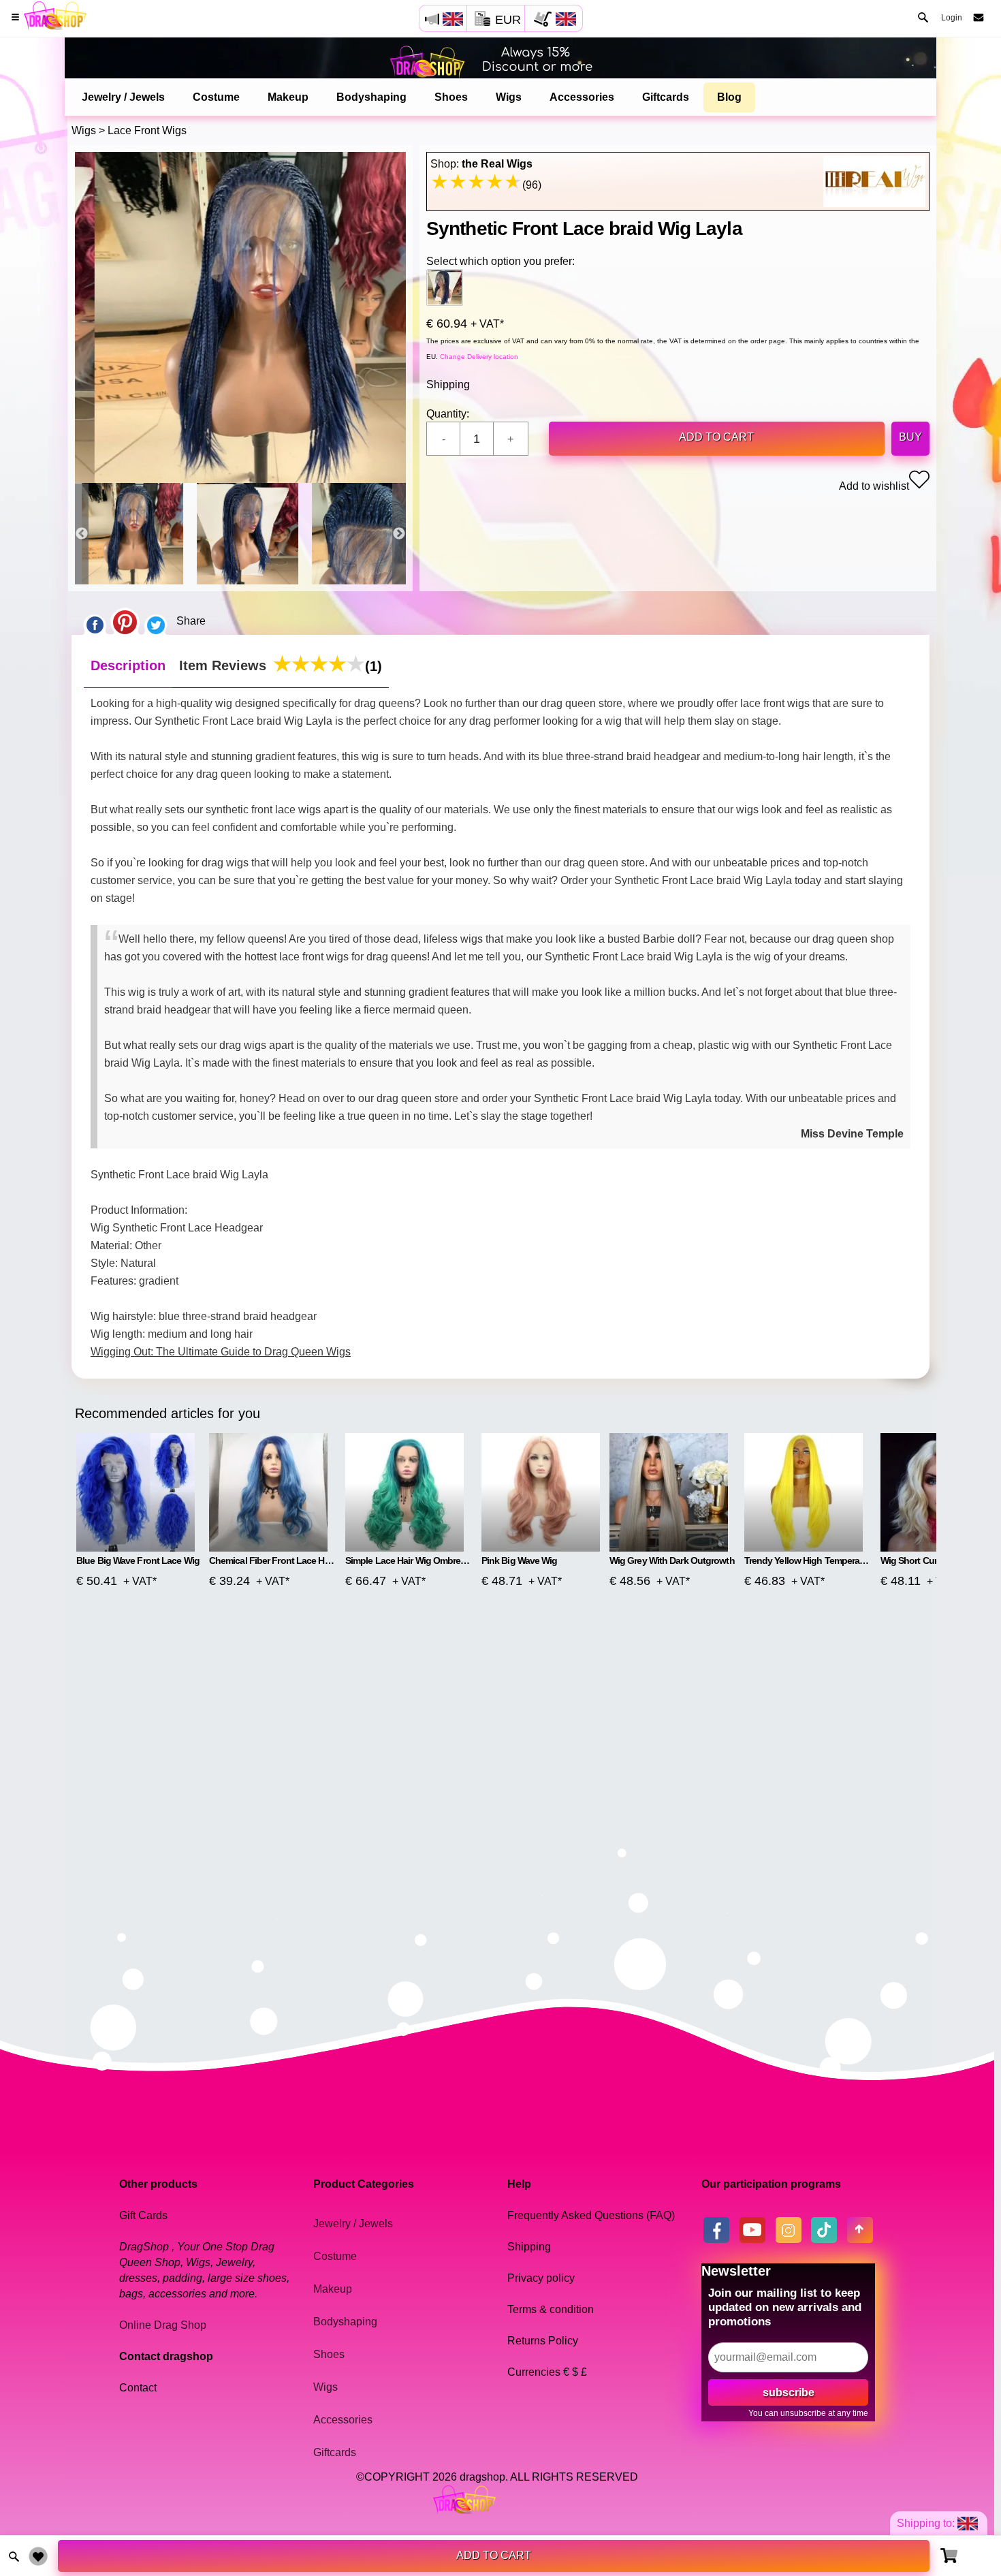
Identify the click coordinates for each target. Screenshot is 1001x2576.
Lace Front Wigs (147, 130)
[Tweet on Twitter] (156, 621)
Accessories (582, 97)
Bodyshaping (371, 97)
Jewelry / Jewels (123, 97)
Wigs (509, 97)
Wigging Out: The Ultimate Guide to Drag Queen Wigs (221, 1352)
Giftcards (666, 97)
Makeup (288, 97)
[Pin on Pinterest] (125, 621)
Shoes (451, 97)
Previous (82, 534)
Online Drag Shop (163, 2325)
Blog (729, 97)
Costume (216, 97)
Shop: (481, 164)
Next (399, 534)
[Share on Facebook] (95, 621)
